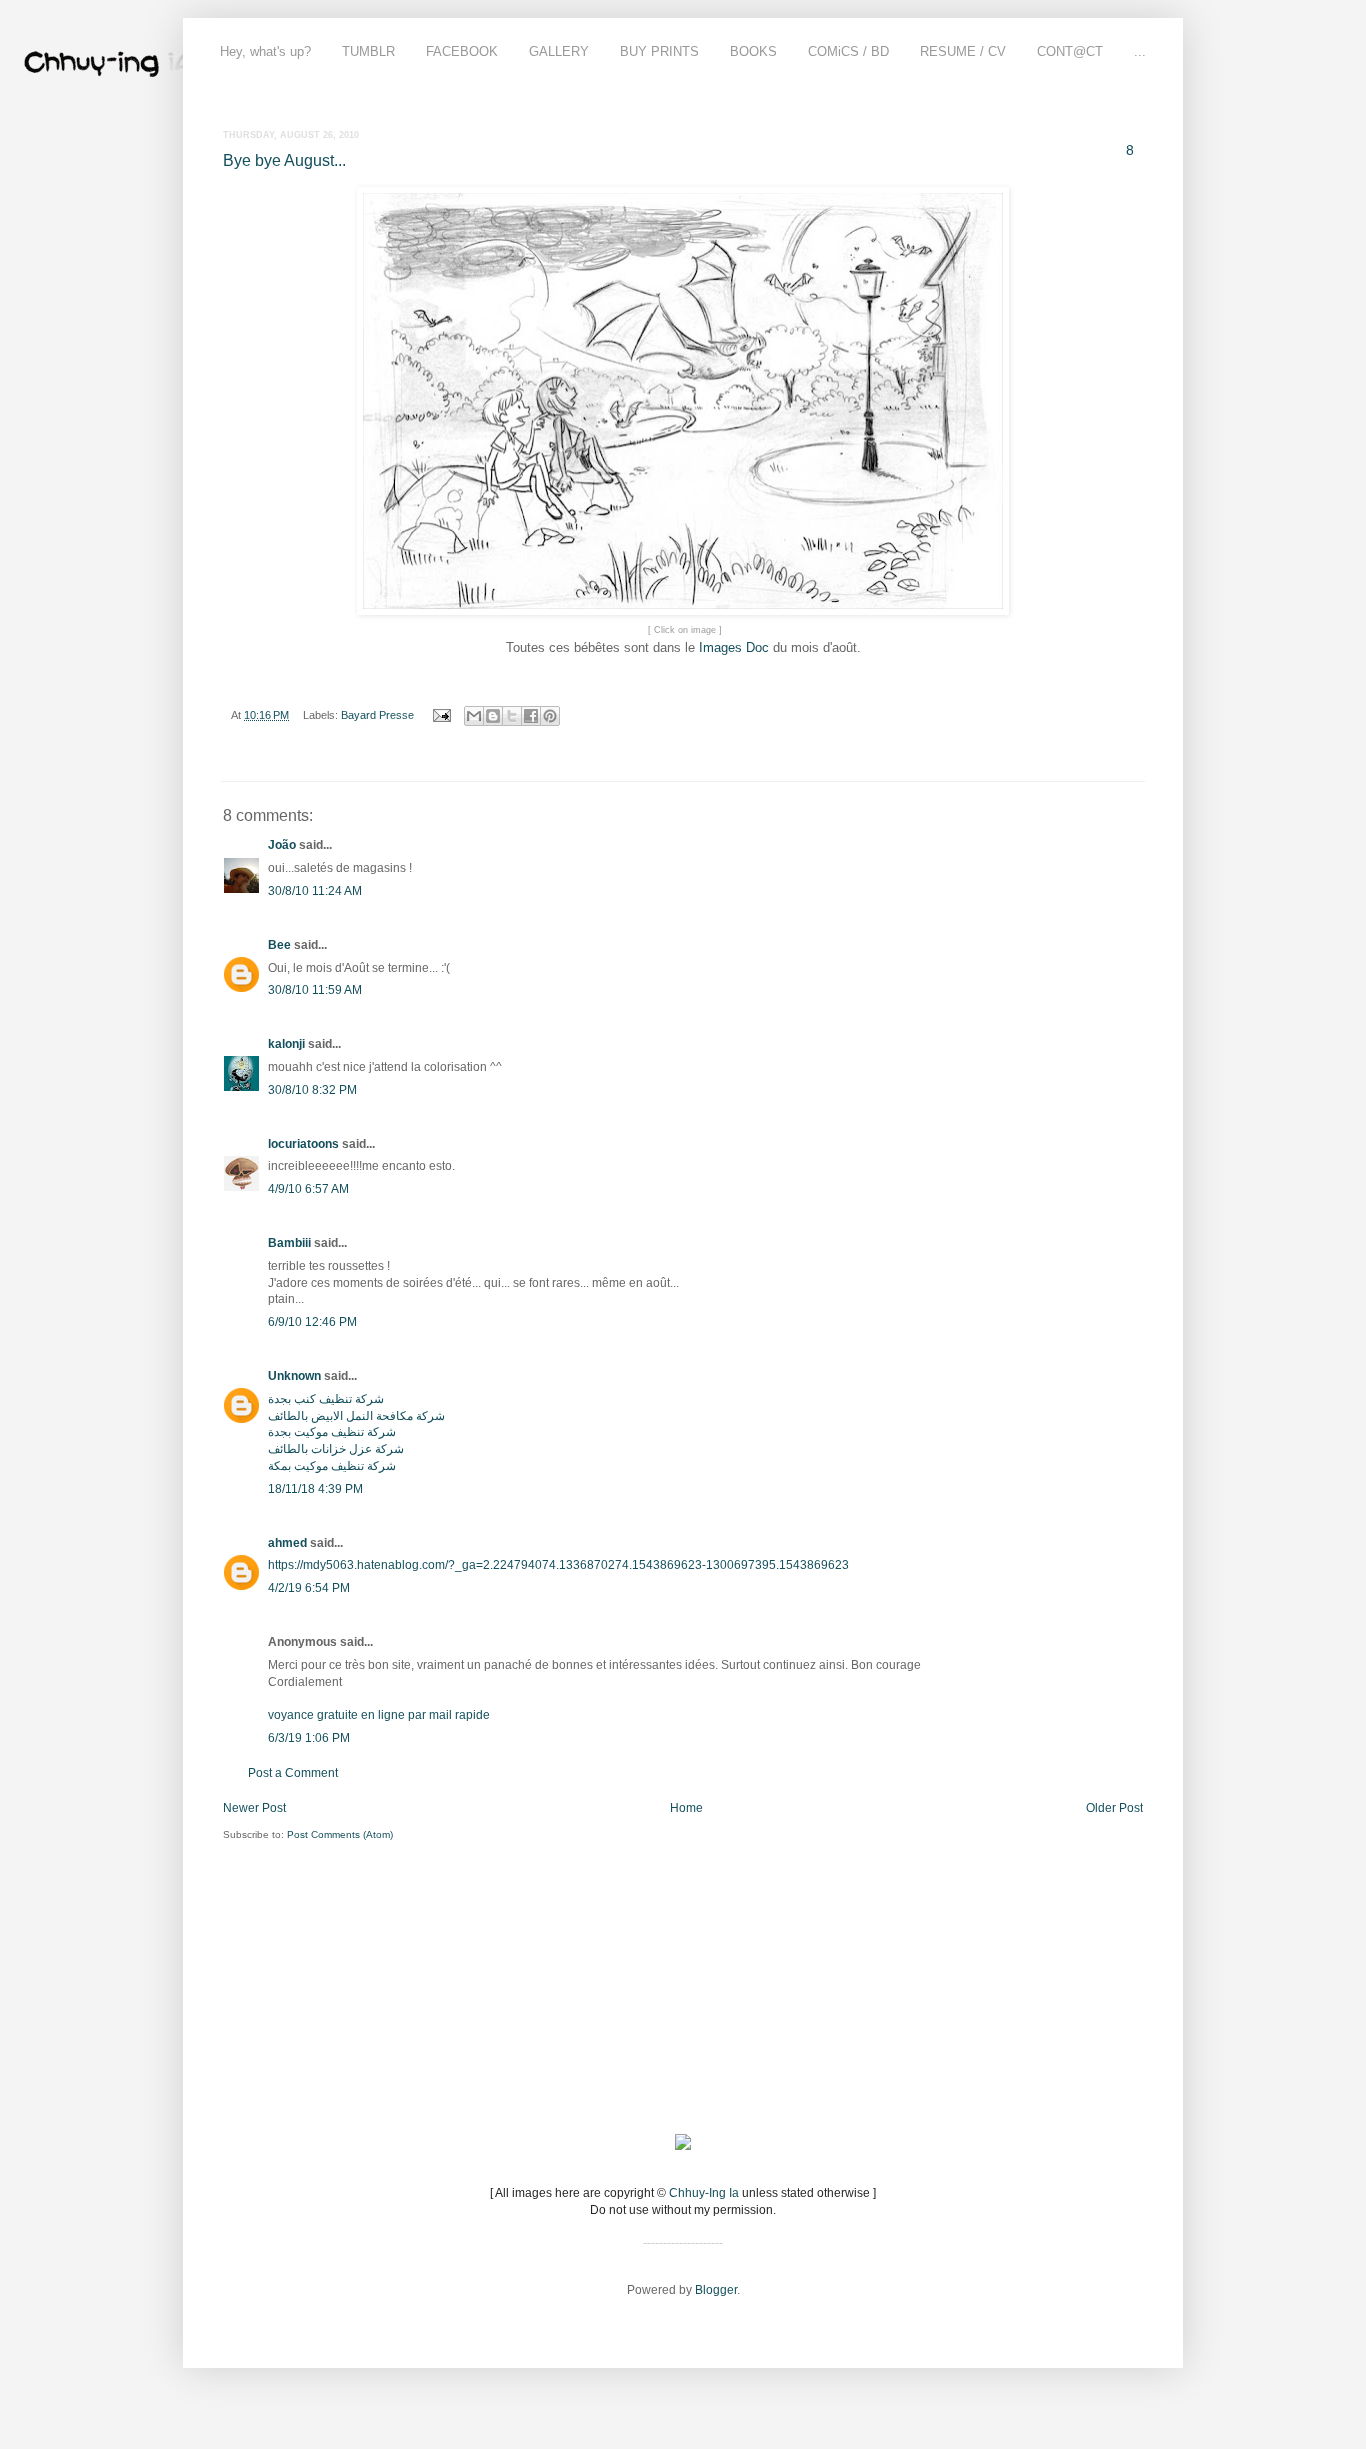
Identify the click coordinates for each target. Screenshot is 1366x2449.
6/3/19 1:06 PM (309, 1738)
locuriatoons (303, 1144)
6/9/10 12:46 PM (312, 1322)
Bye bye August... (284, 160)
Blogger (716, 2290)
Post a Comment (293, 1773)
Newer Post (254, 1808)
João (282, 845)
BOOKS (753, 51)
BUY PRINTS (659, 51)
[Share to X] (512, 716)
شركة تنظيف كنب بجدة (326, 1399)
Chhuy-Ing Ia (704, 2193)
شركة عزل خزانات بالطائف (336, 1449)
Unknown (294, 1376)
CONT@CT (1070, 51)
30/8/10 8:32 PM (312, 1090)
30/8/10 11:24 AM (315, 891)
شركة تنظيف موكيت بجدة (332, 1432)
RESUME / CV (963, 51)
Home (686, 1808)
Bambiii (289, 1243)
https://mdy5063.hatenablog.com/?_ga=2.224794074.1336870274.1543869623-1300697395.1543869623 (558, 1565)
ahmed (287, 1543)
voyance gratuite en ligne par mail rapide (379, 1715)
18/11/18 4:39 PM (315, 1489)
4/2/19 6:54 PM (309, 1588)
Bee (279, 945)
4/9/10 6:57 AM (308, 1189)
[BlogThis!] (493, 716)
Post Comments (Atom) (340, 1834)
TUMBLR (368, 51)
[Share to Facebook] (531, 716)
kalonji (286, 1044)
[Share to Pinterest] (550, 716)
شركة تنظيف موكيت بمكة (332, 1466)
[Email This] (474, 716)
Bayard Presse (377, 715)
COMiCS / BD (848, 51)
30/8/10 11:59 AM (315, 990)
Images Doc (734, 647)
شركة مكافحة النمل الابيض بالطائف (356, 1416)
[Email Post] (441, 715)
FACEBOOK (462, 51)
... (1140, 51)
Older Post (1114, 1808)
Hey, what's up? (265, 51)
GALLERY (559, 51)
